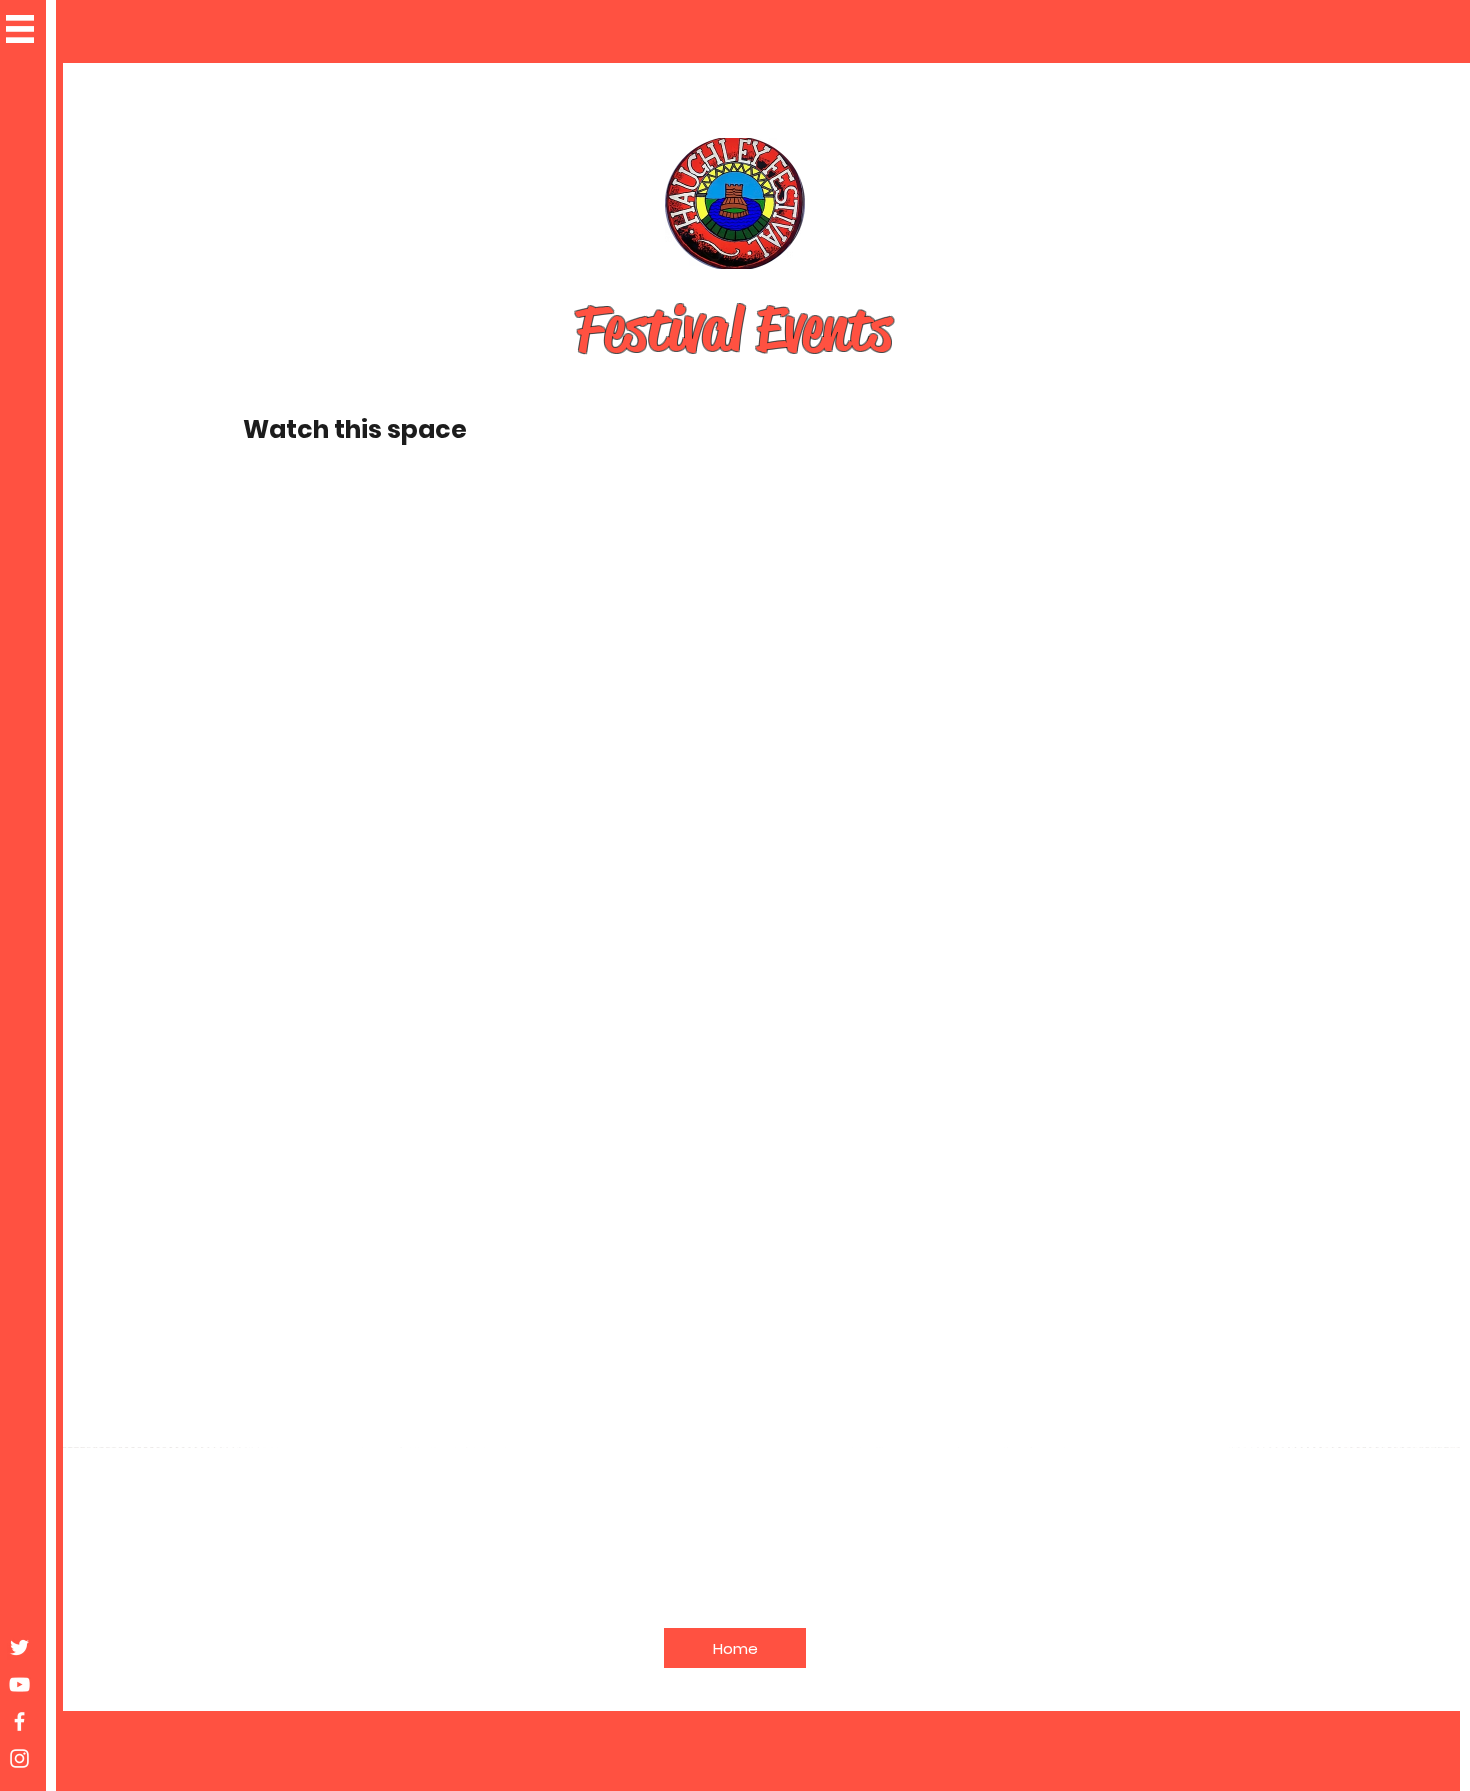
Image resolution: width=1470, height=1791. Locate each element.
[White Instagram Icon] (19, 1758)
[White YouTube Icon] (19, 1684)
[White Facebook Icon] (19, 1721)
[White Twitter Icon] (19, 1647)
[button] (20, 29)
